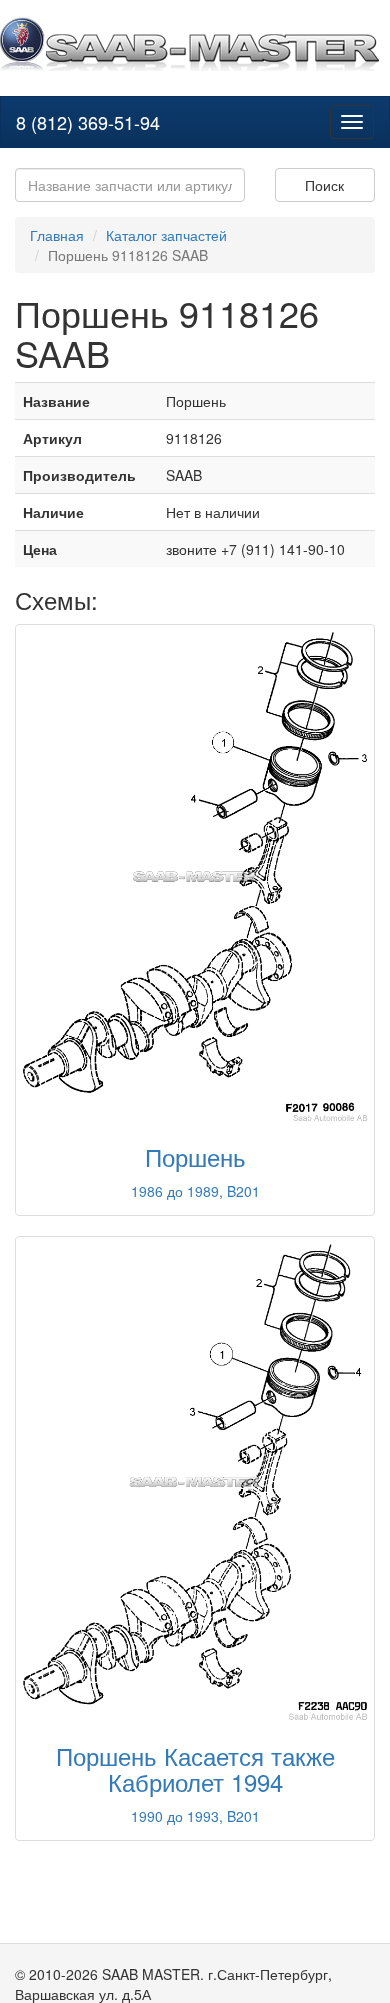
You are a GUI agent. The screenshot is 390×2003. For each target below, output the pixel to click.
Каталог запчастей (166, 235)
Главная (57, 235)
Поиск (324, 185)
